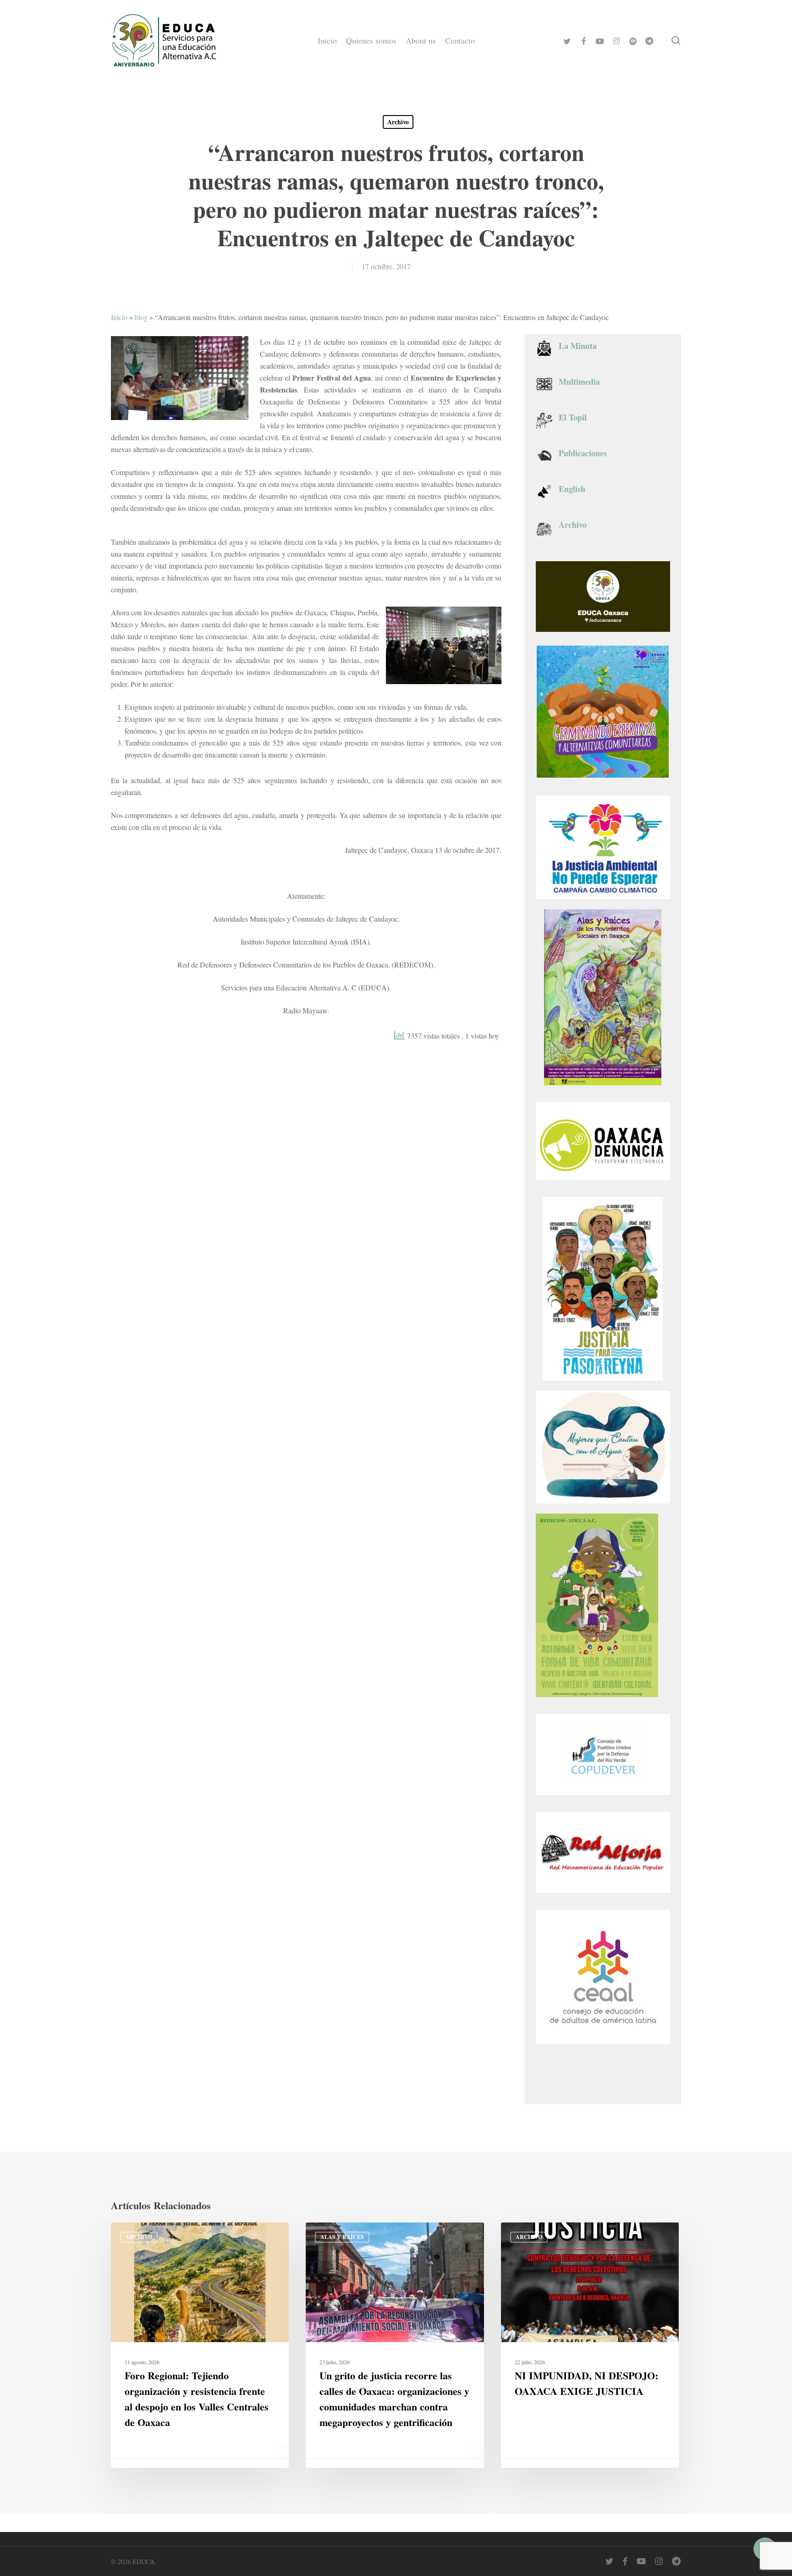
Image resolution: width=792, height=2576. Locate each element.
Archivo (398, 122)
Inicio (119, 317)
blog (141, 317)
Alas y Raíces (342, 2237)
